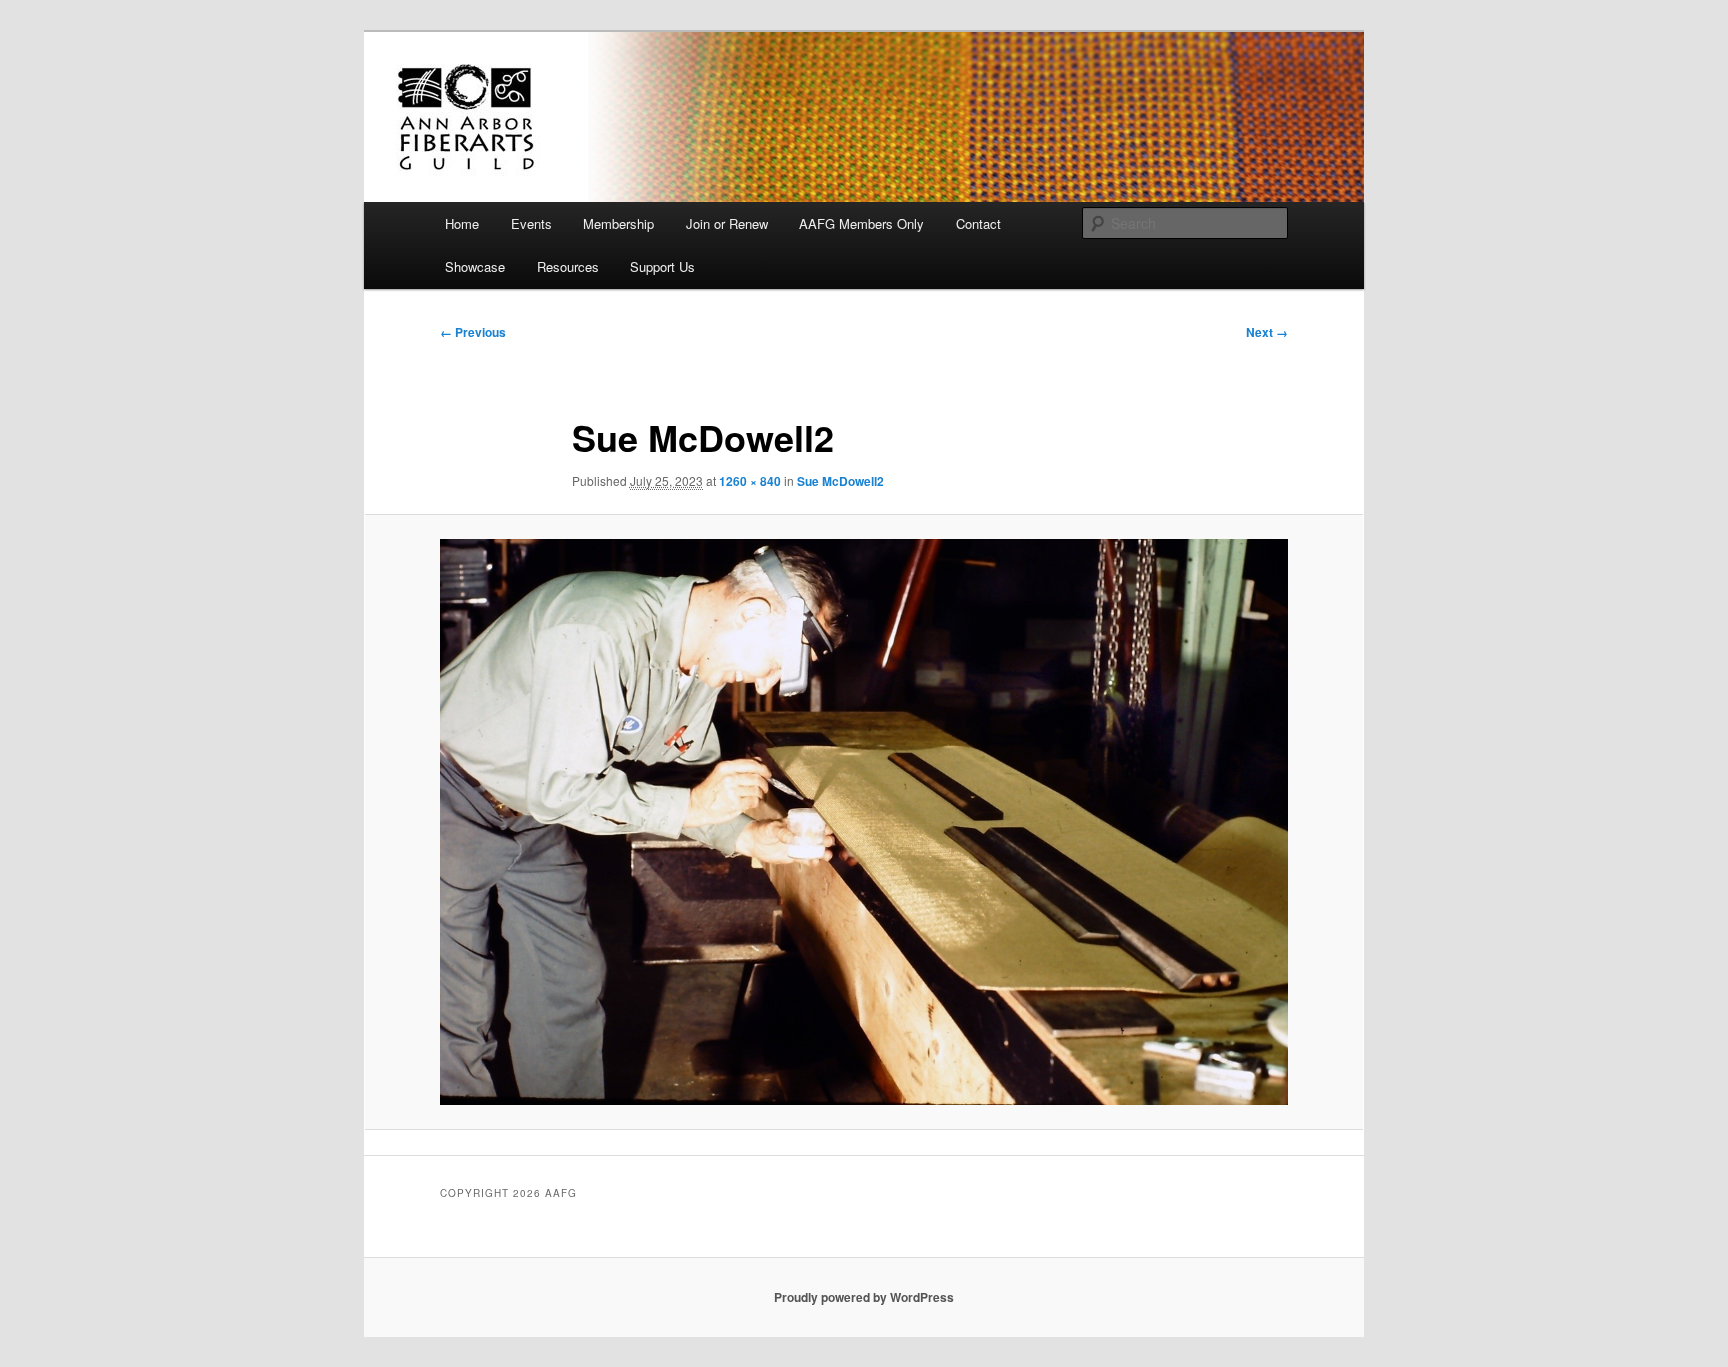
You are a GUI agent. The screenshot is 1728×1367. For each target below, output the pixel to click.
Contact (978, 223)
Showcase (475, 266)
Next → (1267, 332)
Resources (568, 266)
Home (462, 223)
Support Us (662, 266)
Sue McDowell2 (840, 481)
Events (531, 223)
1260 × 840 (750, 481)
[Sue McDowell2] (864, 821)
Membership (618, 223)
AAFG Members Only (861, 223)
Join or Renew (727, 223)
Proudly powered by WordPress (864, 1297)
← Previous (473, 332)
